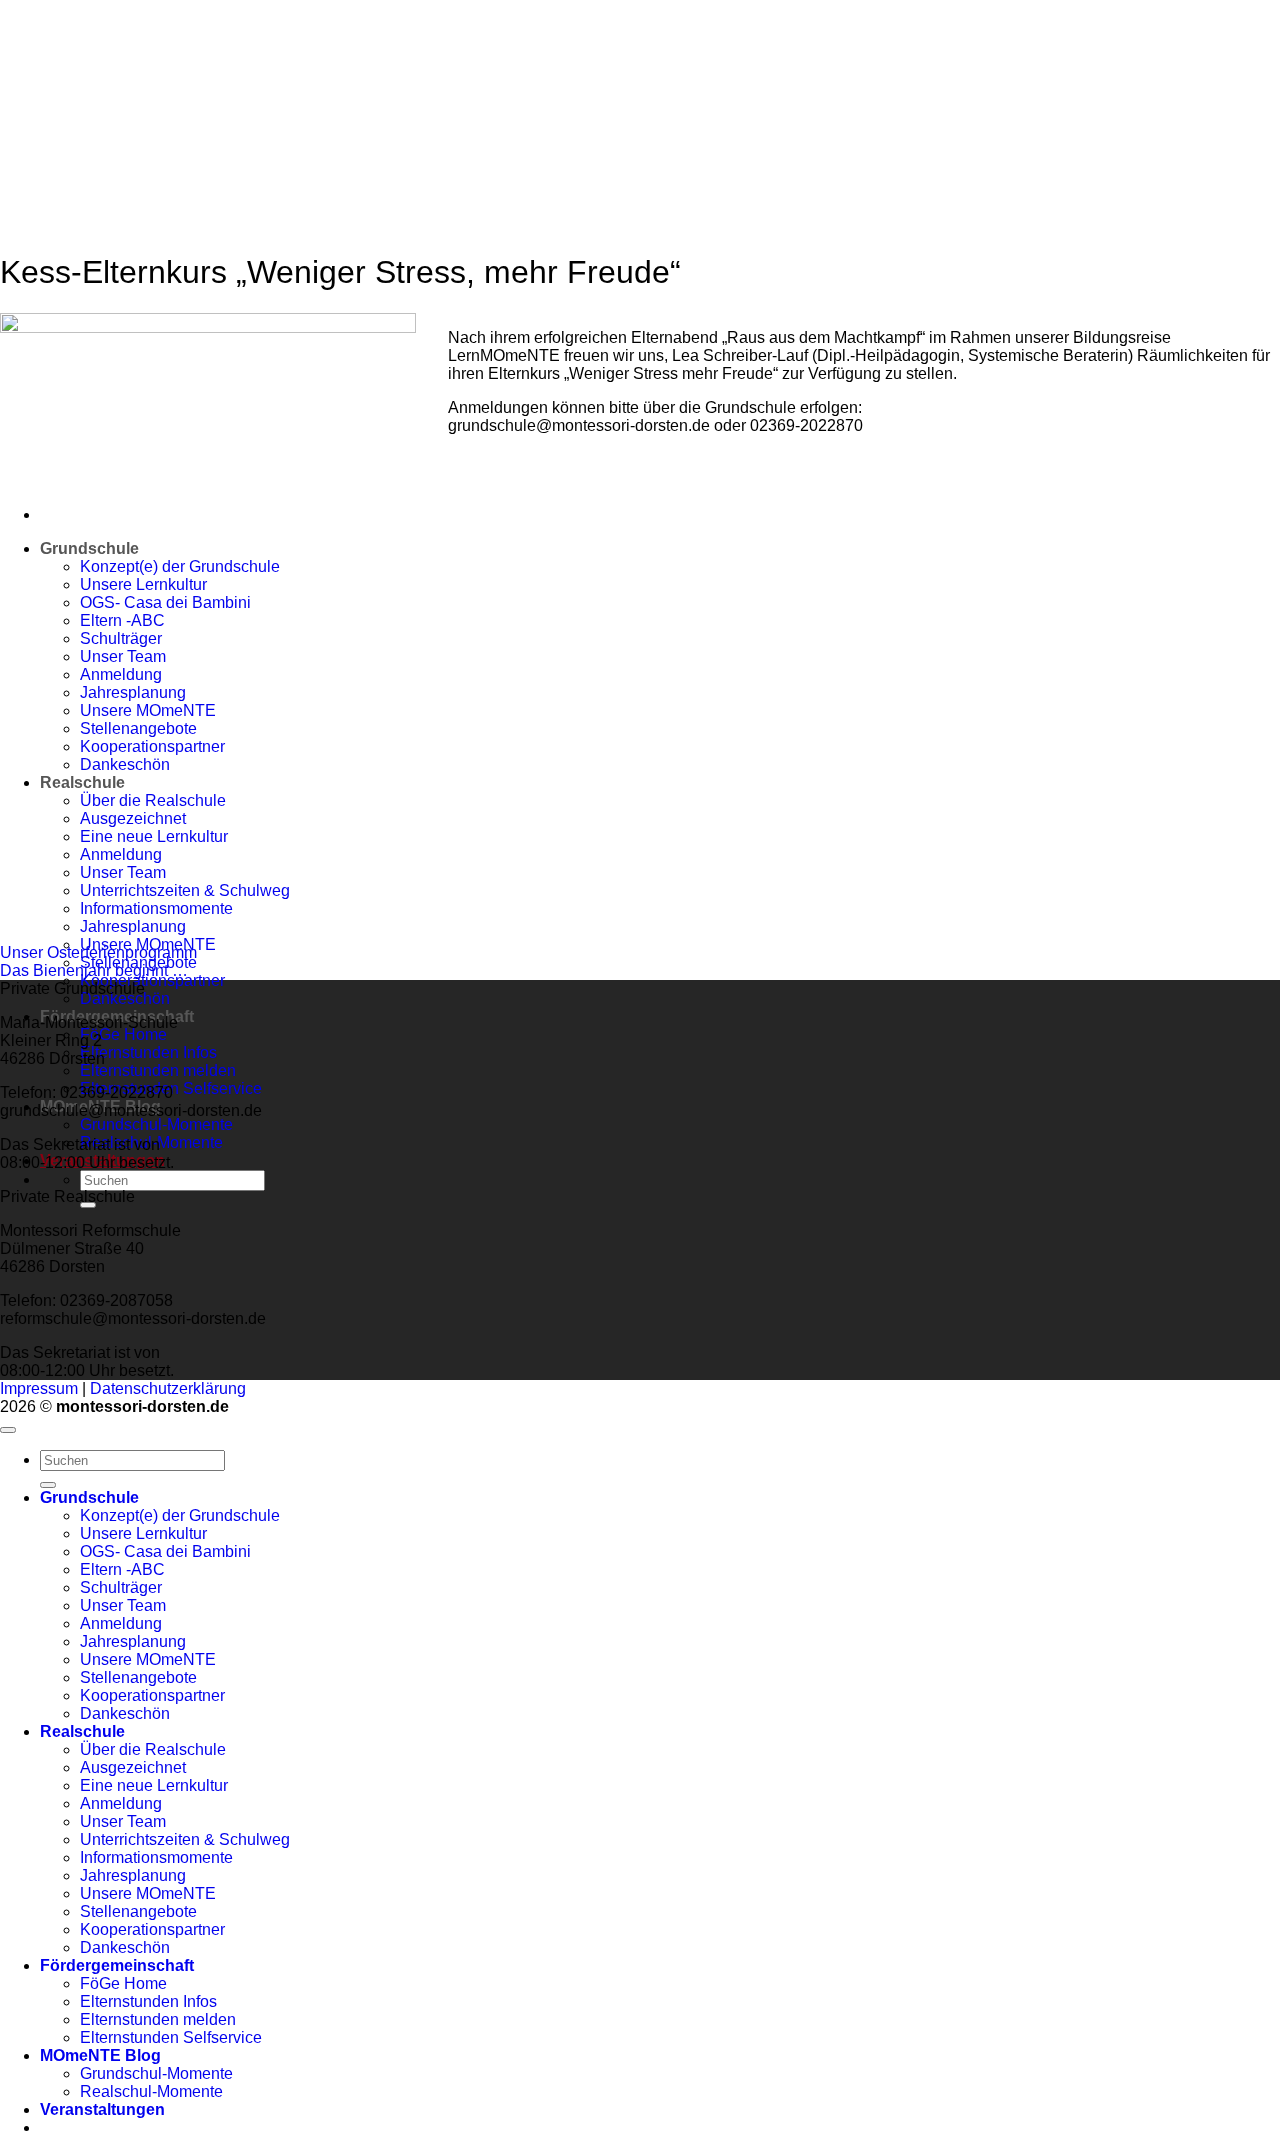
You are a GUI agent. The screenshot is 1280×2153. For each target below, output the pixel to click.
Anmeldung (121, 1623)
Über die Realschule (153, 1749)
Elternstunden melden (158, 1070)
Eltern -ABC (122, 1569)
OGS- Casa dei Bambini (165, 1551)
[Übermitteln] (48, 1485)
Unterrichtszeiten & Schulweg (185, 1839)
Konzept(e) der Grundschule (180, 1515)
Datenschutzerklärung (168, 1388)
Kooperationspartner (152, 980)
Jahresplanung (133, 926)
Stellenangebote (138, 1677)
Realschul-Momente (151, 2091)
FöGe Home (123, 1034)
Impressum (39, 1388)
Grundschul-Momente (156, 1124)
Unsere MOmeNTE (148, 1659)
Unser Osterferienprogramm (98, 952)
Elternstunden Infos (148, 1052)
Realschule (82, 1731)
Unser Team (123, 1605)
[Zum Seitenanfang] (8, 1430)
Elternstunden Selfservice (171, 2037)
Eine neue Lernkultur (154, 1785)
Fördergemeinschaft (117, 1965)
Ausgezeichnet (133, 1767)
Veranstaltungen (102, 2109)
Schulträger (121, 1587)
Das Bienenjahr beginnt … (94, 970)
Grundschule (89, 1497)
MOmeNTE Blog (100, 2055)
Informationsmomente (156, 1857)
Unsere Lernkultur (143, 1533)
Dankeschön (125, 998)
